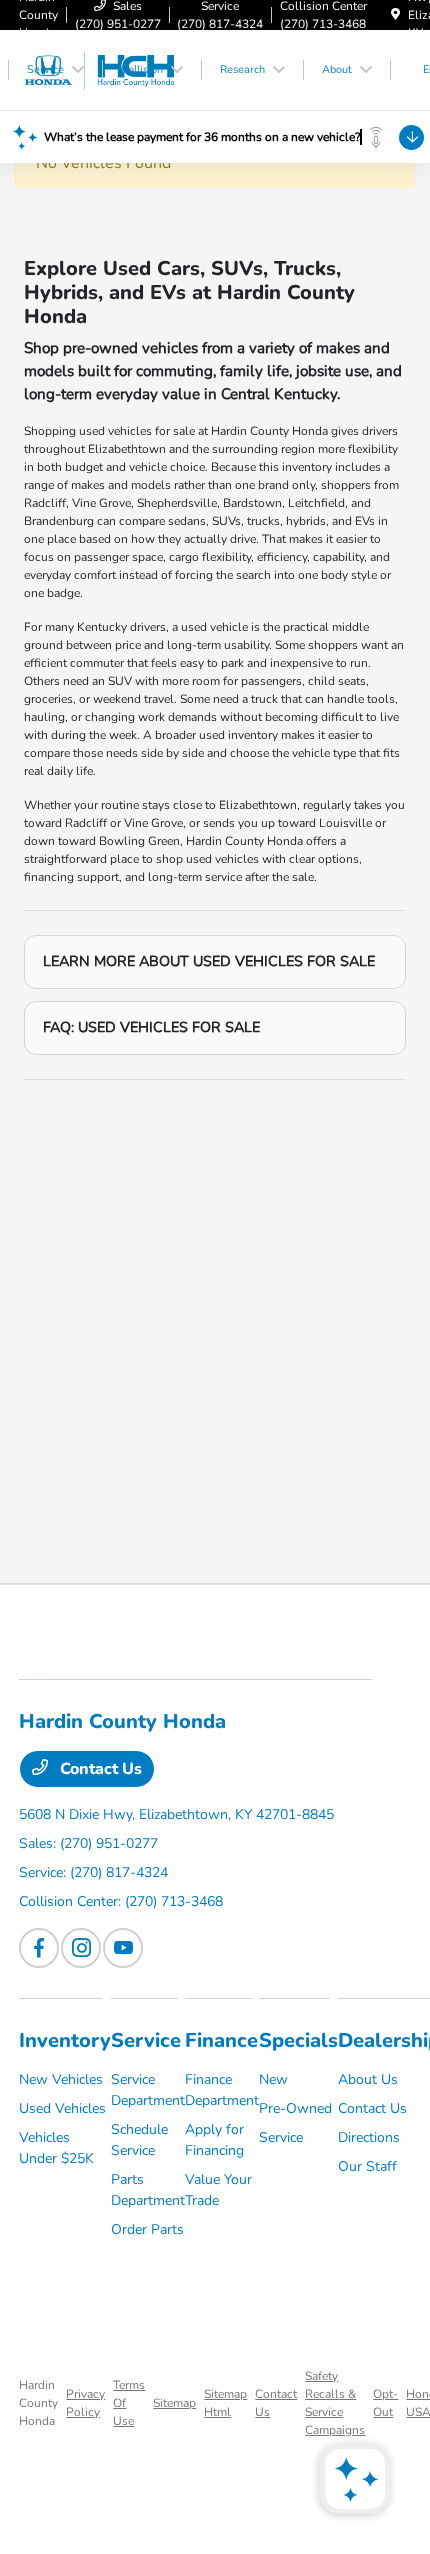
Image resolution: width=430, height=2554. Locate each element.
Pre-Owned (295, 2108)
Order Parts (147, 2229)
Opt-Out (385, 2403)
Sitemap (174, 2403)
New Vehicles (61, 2079)
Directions (369, 2137)
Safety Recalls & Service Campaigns (335, 2403)
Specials (298, 2040)
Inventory (65, 2040)
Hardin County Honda (38, 2403)
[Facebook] (39, 1948)
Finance (221, 2040)
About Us (368, 2079)
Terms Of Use (129, 2403)
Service (146, 2040)
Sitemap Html (225, 2403)
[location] (395, 15)
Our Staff (367, 2166)
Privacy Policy (85, 2403)
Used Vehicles (62, 2108)
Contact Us (99, 1769)
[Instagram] (81, 1948)
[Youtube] (123, 1948)
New (273, 2079)
